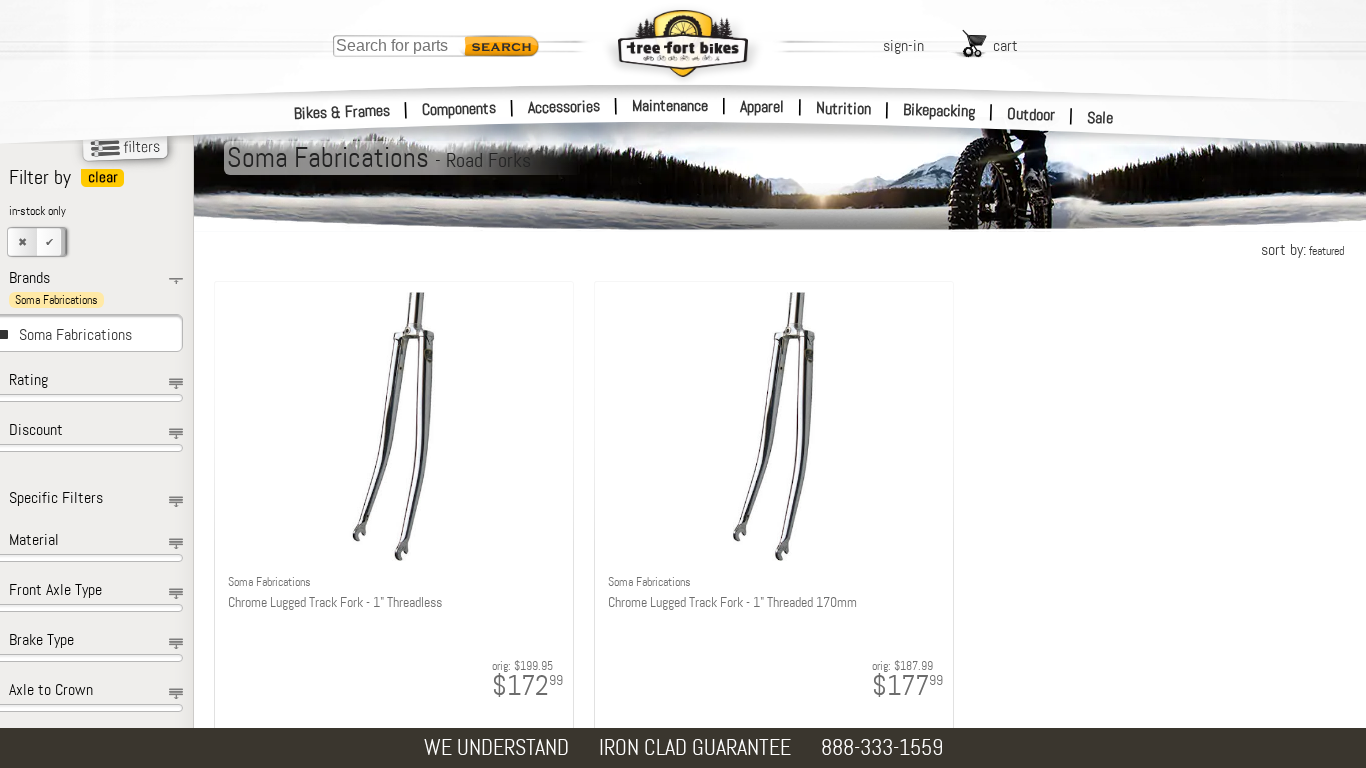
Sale (1100, 117)
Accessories (564, 106)
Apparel (762, 106)
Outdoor (1031, 114)
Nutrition (843, 108)
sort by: (1302, 249)
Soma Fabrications (75, 334)
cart (1005, 45)
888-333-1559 (882, 747)
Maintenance (670, 105)
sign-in (903, 45)
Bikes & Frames (342, 112)
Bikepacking (939, 110)
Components (459, 108)
